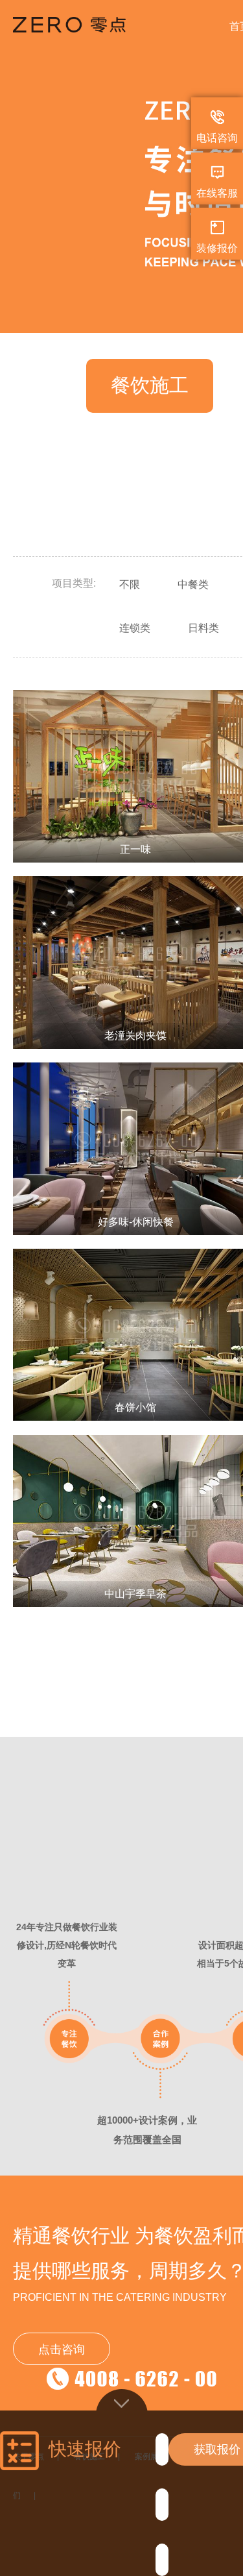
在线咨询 (91, 810)
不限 (130, 584)
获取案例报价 (179, 810)
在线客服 (217, 193)
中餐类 (193, 584)
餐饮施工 (150, 385)
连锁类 (135, 628)
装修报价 (217, 248)
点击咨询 (62, 2349)
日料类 (203, 628)
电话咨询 (217, 138)
